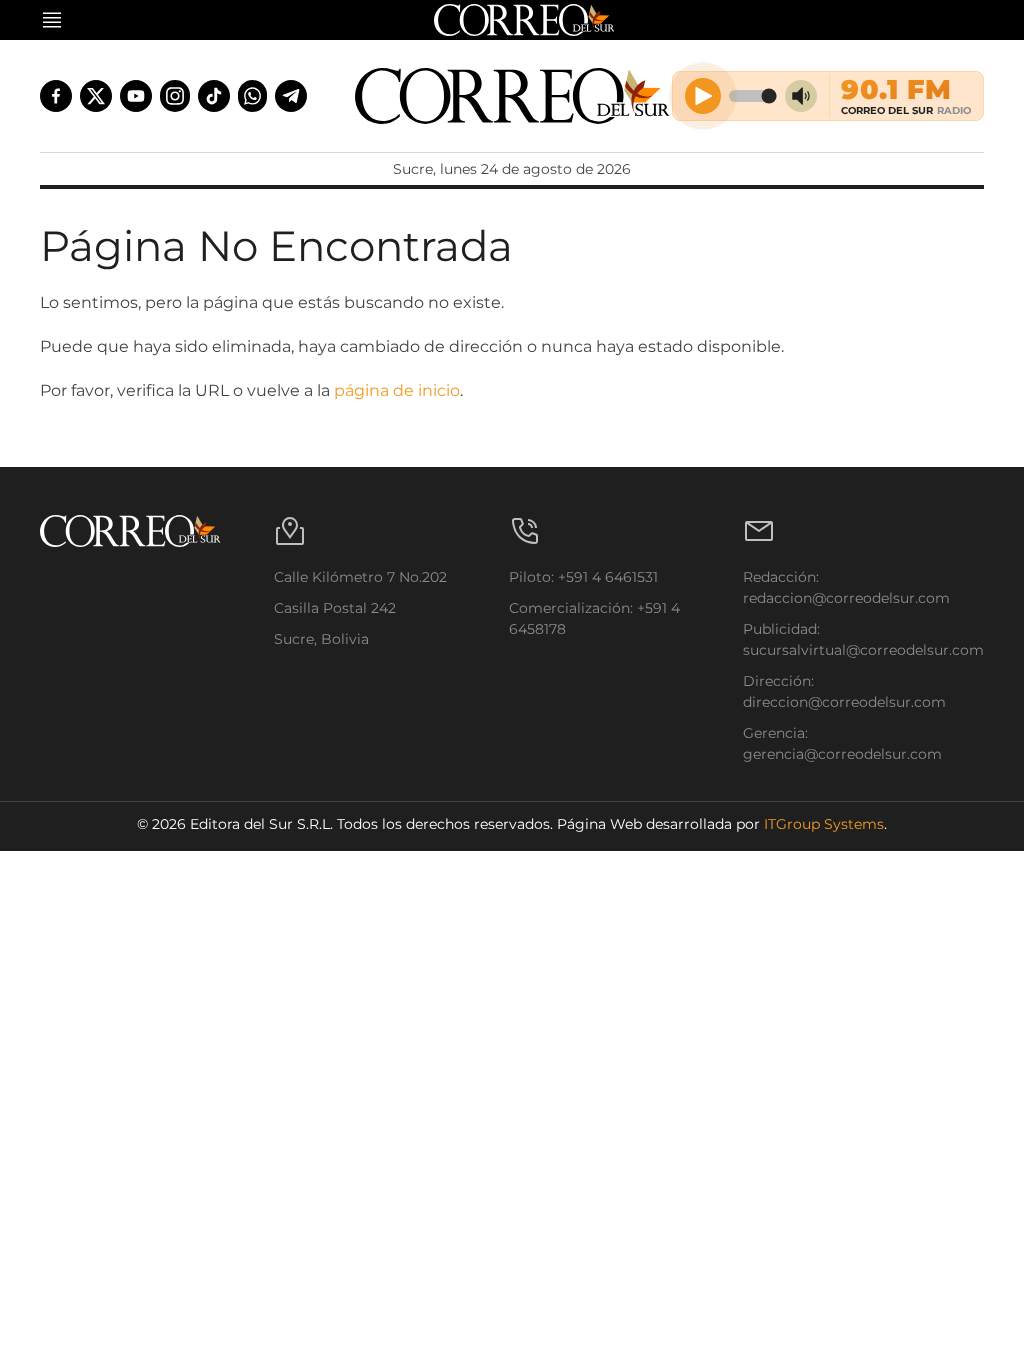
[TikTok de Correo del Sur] (214, 96)
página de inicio (397, 390)
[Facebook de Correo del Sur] (56, 96)
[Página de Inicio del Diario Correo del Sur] (512, 96)
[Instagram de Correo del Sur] (175, 96)
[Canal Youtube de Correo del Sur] (136, 96)
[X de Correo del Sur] (96, 96)
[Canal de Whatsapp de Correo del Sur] (253, 96)
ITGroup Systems (824, 824)
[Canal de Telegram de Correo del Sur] (291, 96)
